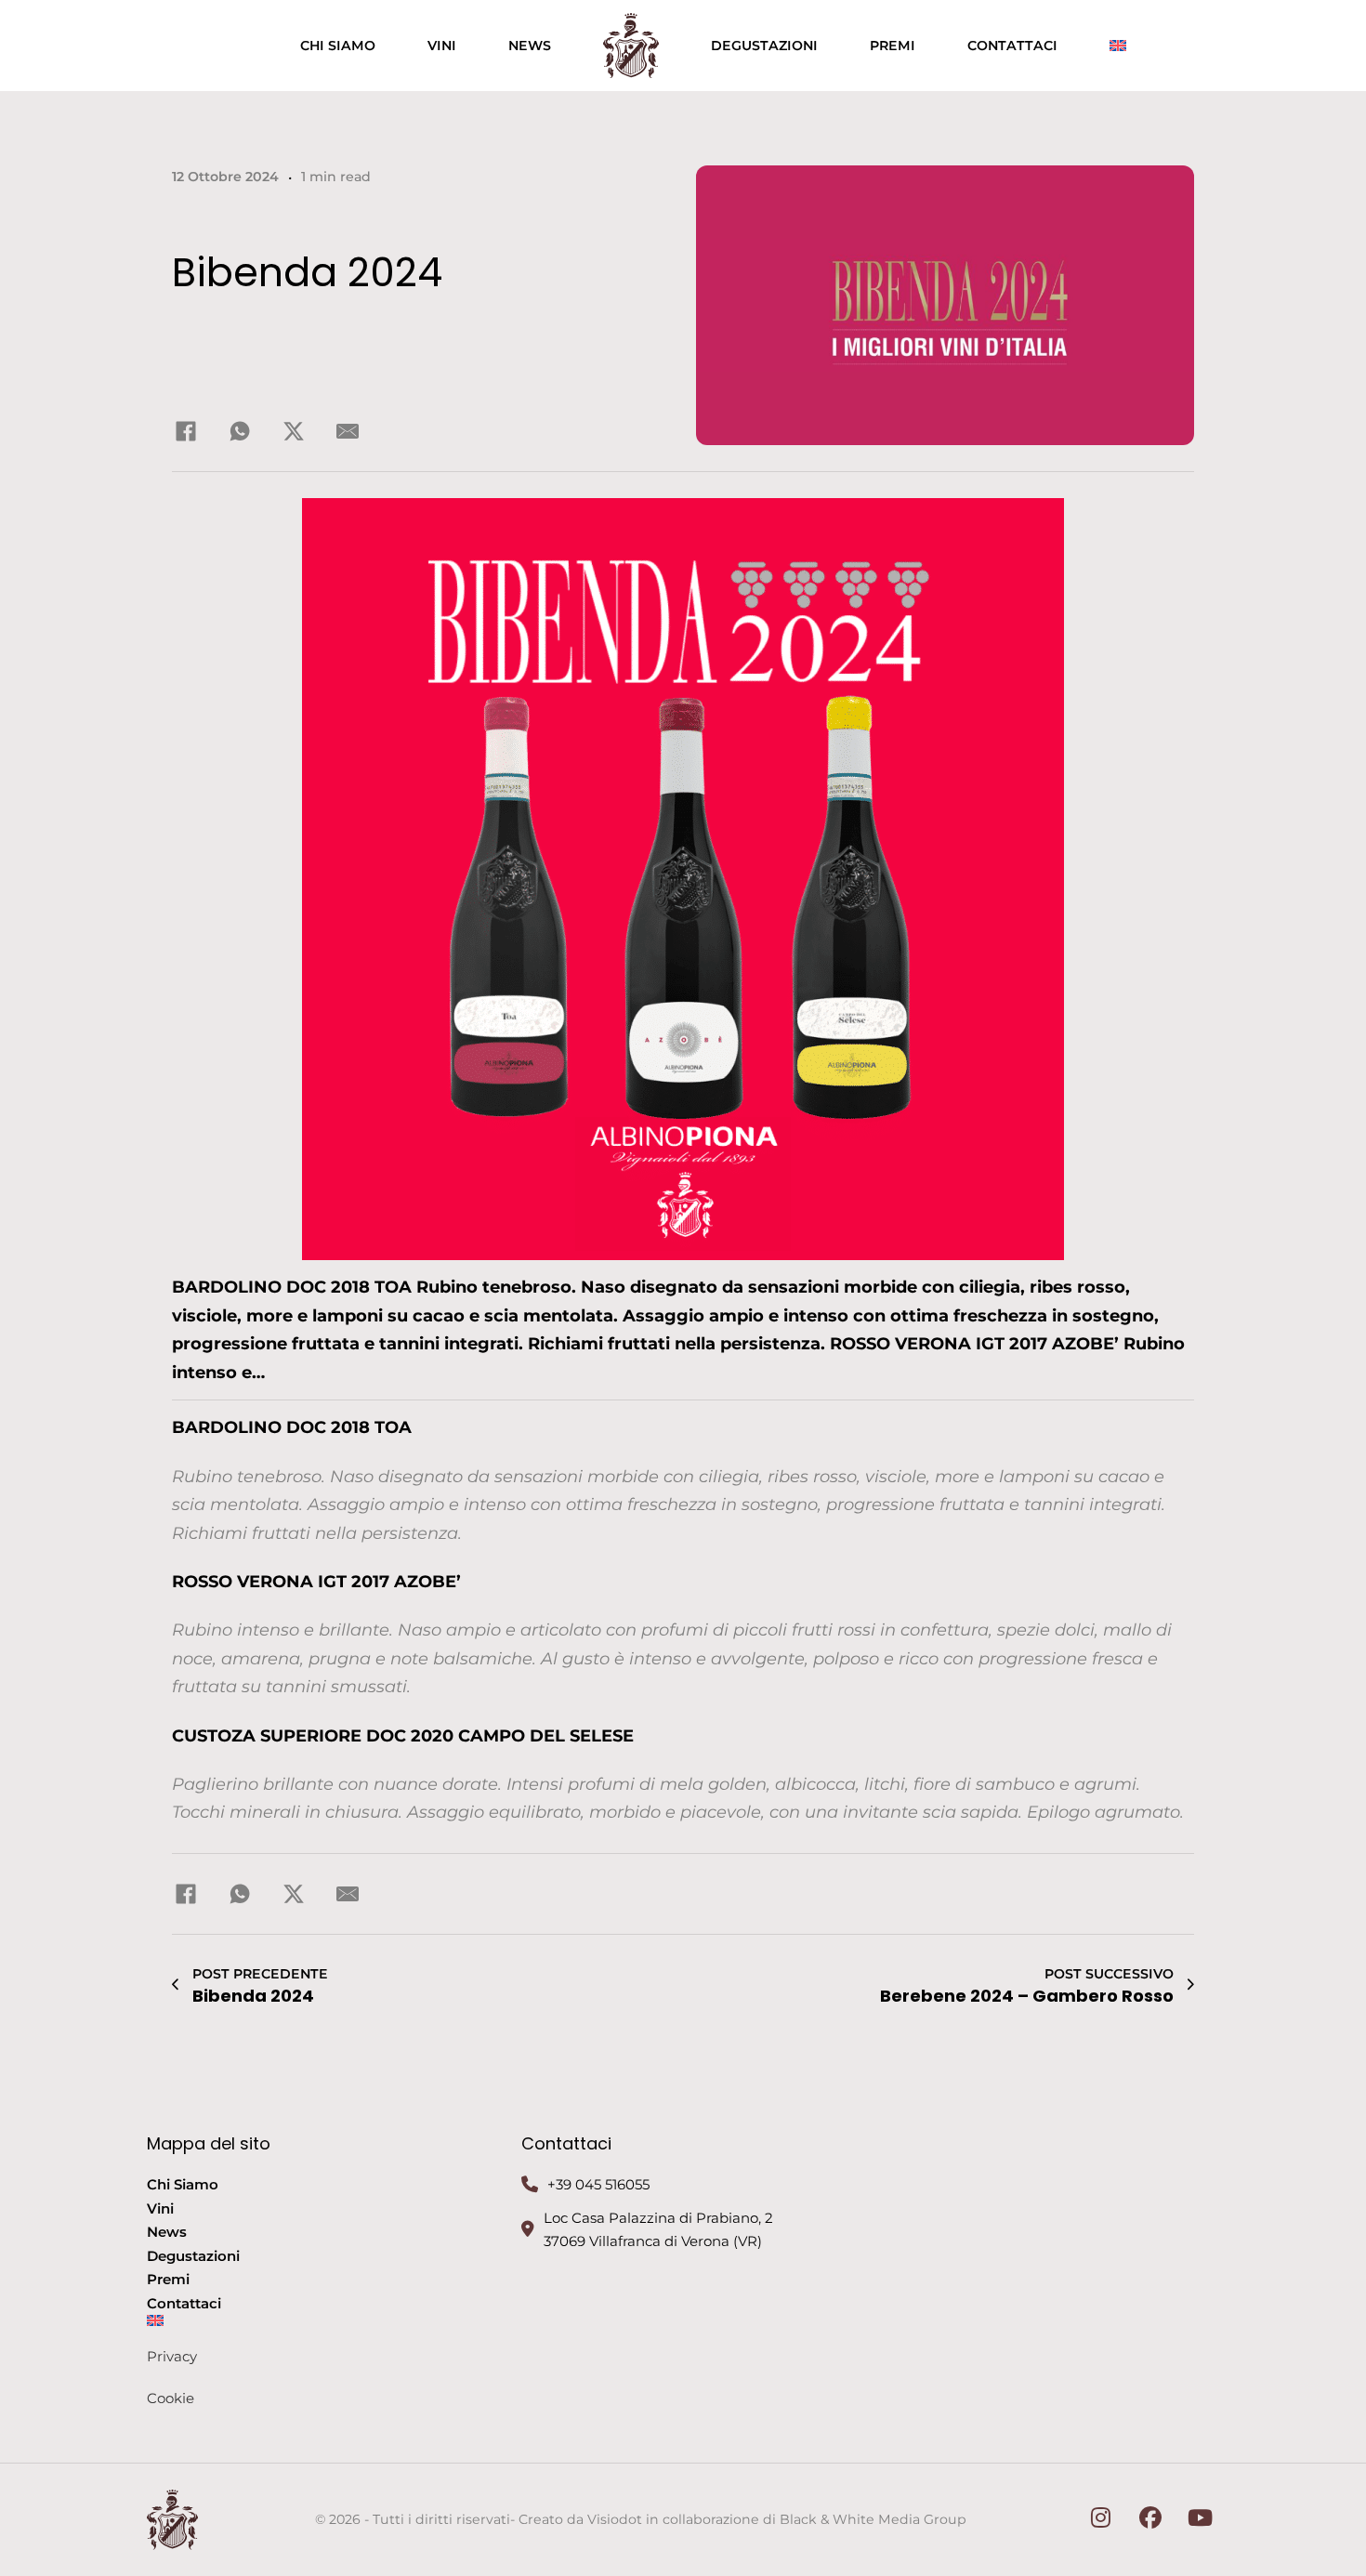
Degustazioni (764, 46)
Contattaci (1012, 46)
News (530, 46)
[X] (294, 431)
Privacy (172, 2356)
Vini (442, 46)
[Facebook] (186, 431)
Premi (893, 46)
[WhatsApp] (240, 431)
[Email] (348, 431)
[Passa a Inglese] (1118, 46)
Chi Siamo (338, 46)
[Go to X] (1101, 2520)
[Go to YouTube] (1201, 2520)
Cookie (171, 2398)
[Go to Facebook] (1151, 2520)
